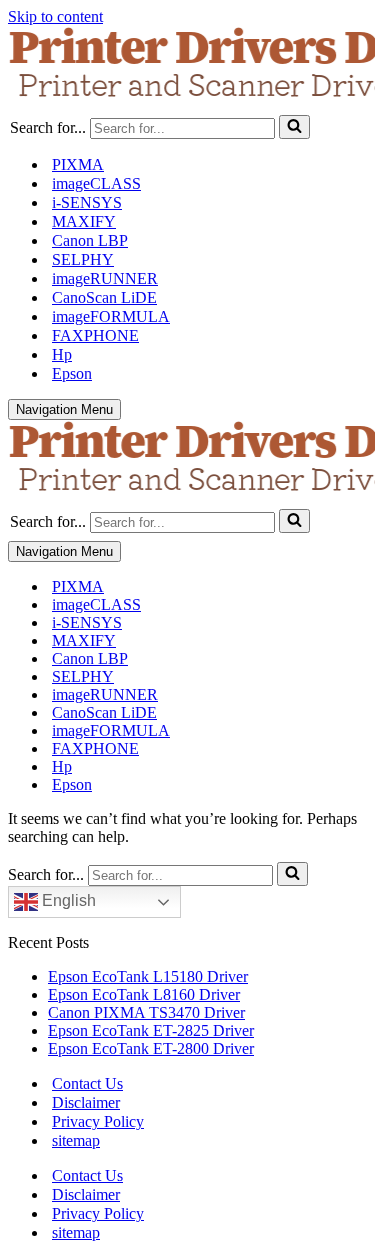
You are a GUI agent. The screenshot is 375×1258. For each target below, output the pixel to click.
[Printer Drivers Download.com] (187, 66)
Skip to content (55, 16)
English (67, 900)
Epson (72, 373)
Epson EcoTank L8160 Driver (144, 994)
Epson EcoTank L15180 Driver (148, 976)
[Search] (294, 127)
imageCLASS (96, 183)
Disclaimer (86, 1102)
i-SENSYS (87, 202)
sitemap (76, 1140)
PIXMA (78, 164)
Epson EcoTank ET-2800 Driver (151, 1048)
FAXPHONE (95, 335)
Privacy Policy (98, 1121)
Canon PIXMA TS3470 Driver (146, 1012)
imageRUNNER (105, 278)
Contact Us (87, 1083)
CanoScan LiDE (104, 297)
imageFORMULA (111, 316)
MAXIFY (84, 221)
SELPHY (83, 259)
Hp (62, 354)
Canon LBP (90, 240)
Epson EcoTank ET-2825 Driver (151, 1030)
